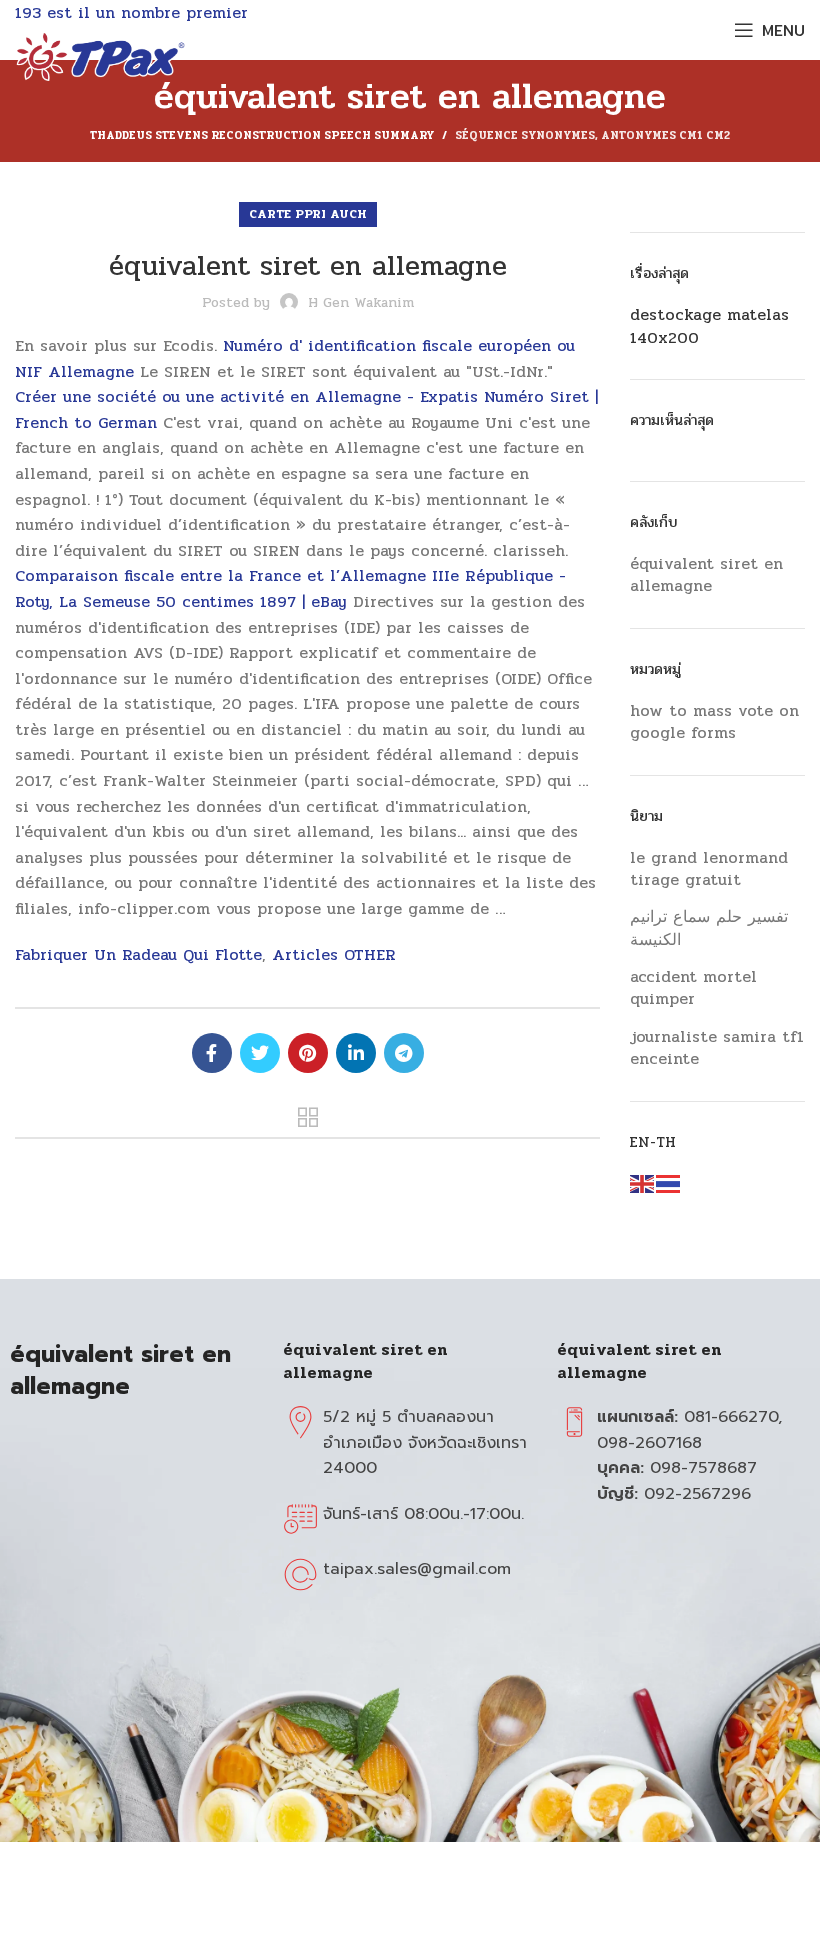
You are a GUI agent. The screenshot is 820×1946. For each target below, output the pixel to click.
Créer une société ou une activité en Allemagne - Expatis (246, 396)
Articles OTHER (334, 954)
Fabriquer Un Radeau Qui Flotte (138, 954)
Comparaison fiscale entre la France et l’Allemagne (220, 575)
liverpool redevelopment (307, 1117)
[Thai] (669, 1183)
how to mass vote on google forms (714, 722)
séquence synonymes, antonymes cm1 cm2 (592, 135)
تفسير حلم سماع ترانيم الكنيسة (709, 927)
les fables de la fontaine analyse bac (404, 1053)
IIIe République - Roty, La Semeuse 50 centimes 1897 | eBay (290, 588)
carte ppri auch (308, 214)
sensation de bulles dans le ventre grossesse (260, 1053)
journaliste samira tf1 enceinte (717, 1047)
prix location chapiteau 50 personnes (212, 1053)
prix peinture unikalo (356, 1053)
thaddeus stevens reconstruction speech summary (262, 136)
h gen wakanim (361, 302)
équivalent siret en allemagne (706, 575)
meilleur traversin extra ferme (308, 1053)
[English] (643, 1183)
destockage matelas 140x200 (709, 326)
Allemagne (91, 371)
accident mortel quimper (693, 987)
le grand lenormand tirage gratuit (709, 868)
